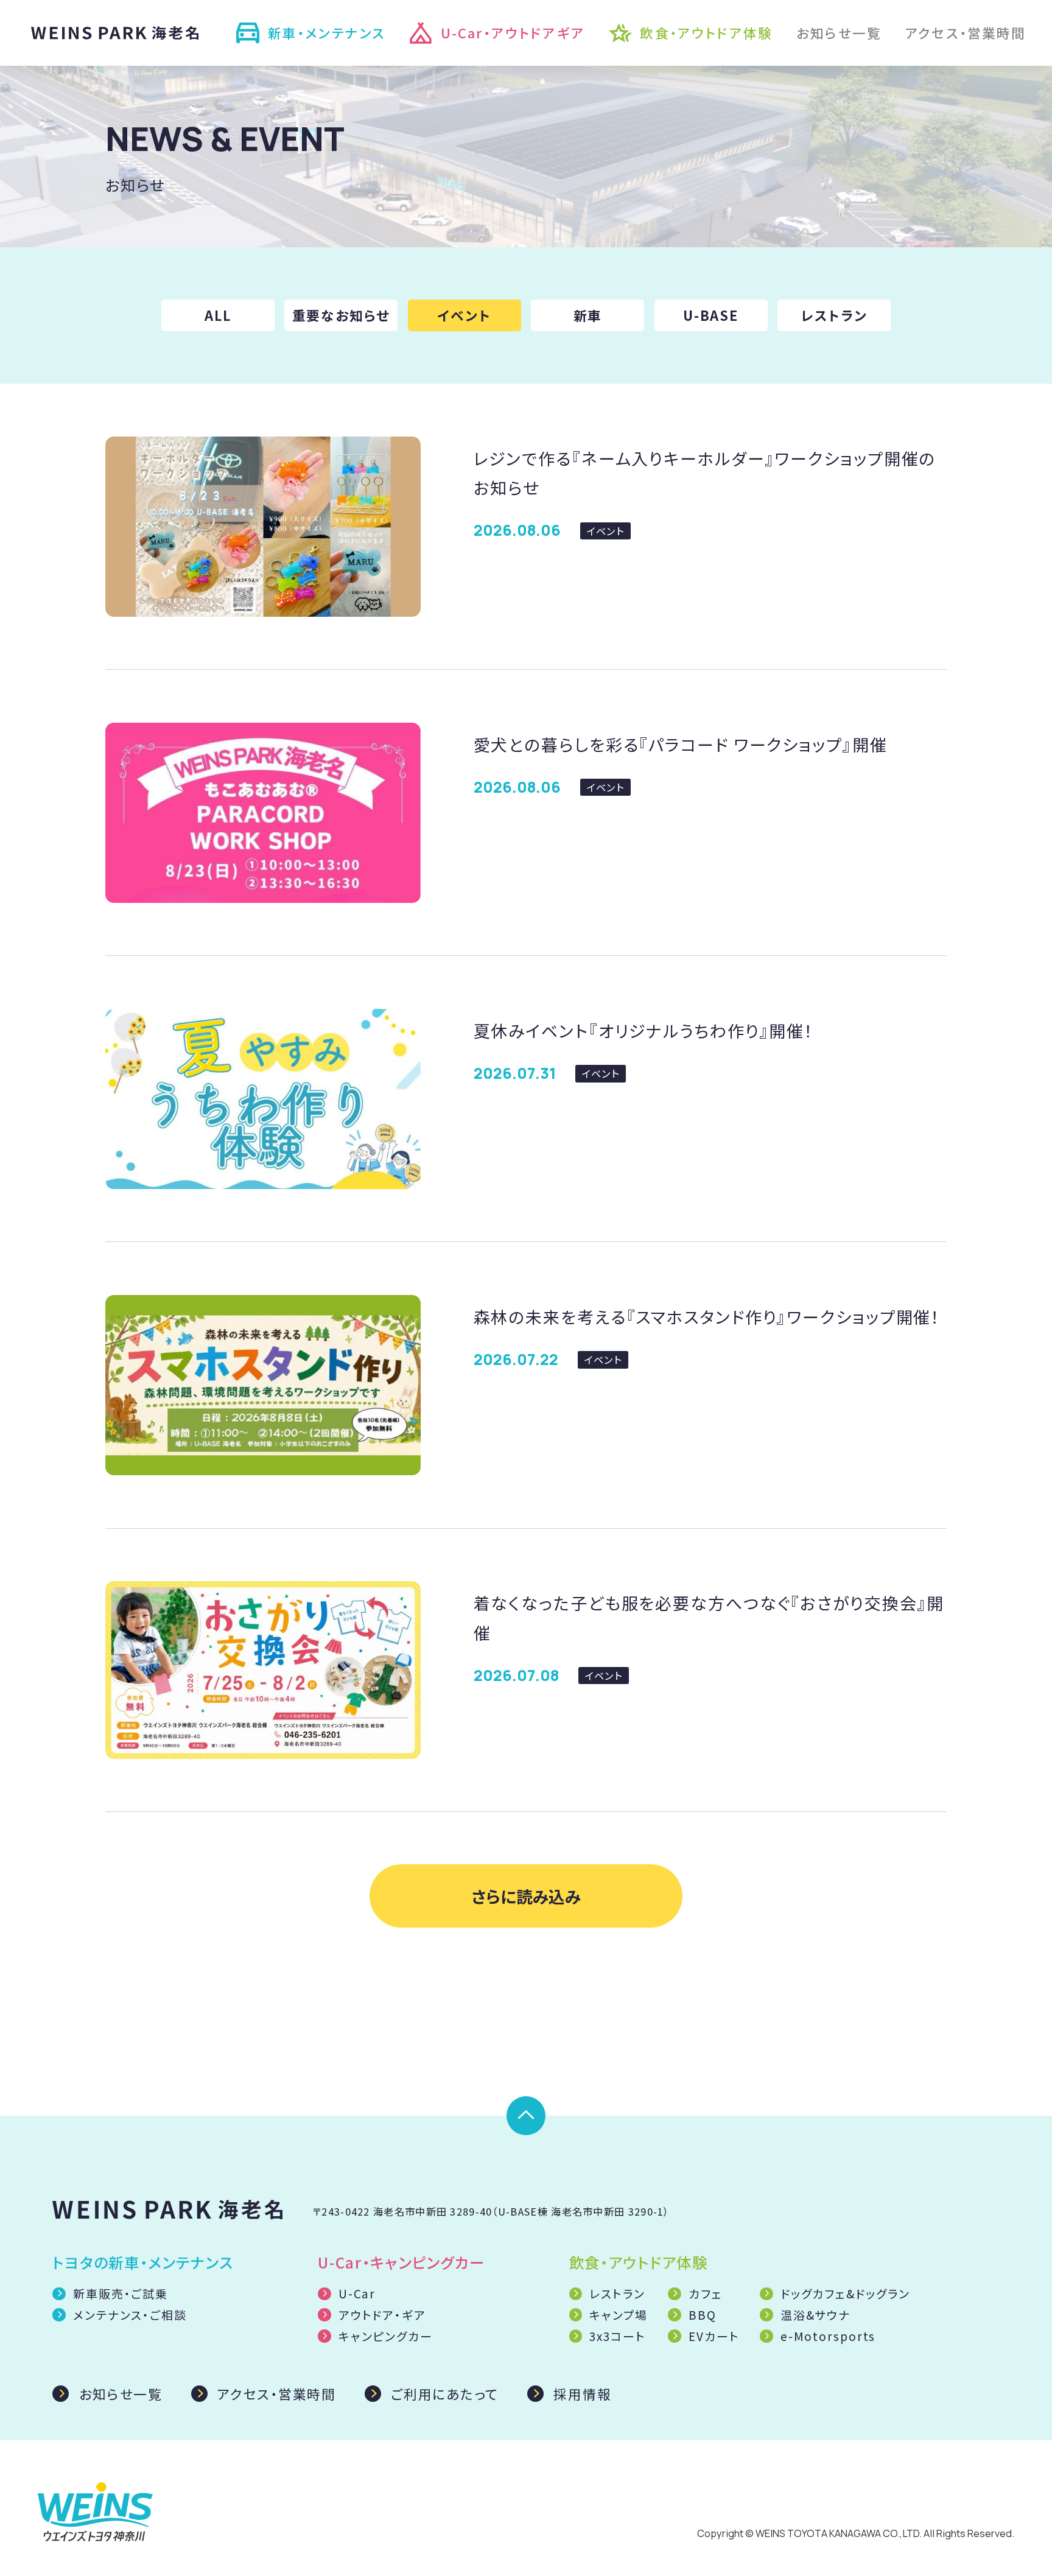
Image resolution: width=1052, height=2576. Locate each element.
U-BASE (711, 315)
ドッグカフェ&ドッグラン (845, 2293)
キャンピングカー (386, 2336)
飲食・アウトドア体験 (706, 33)
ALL (218, 315)
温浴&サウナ (815, 2315)
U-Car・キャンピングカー (401, 2262)
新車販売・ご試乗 (121, 2293)
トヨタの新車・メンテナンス (143, 2262)
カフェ (706, 2293)
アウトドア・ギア (382, 2315)
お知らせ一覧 (839, 33)
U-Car (357, 2293)
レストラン (834, 315)
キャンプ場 (618, 2315)
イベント (465, 315)
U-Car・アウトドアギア (513, 33)
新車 (588, 315)
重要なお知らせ (341, 315)
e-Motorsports (828, 2336)
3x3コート (617, 2336)
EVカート (714, 2336)
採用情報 (582, 2394)
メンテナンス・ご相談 (130, 2315)
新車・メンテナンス (327, 33)
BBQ (703, 2315)
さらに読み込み (526, 1896)
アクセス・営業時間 (966, 33)
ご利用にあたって (445, 2394)
